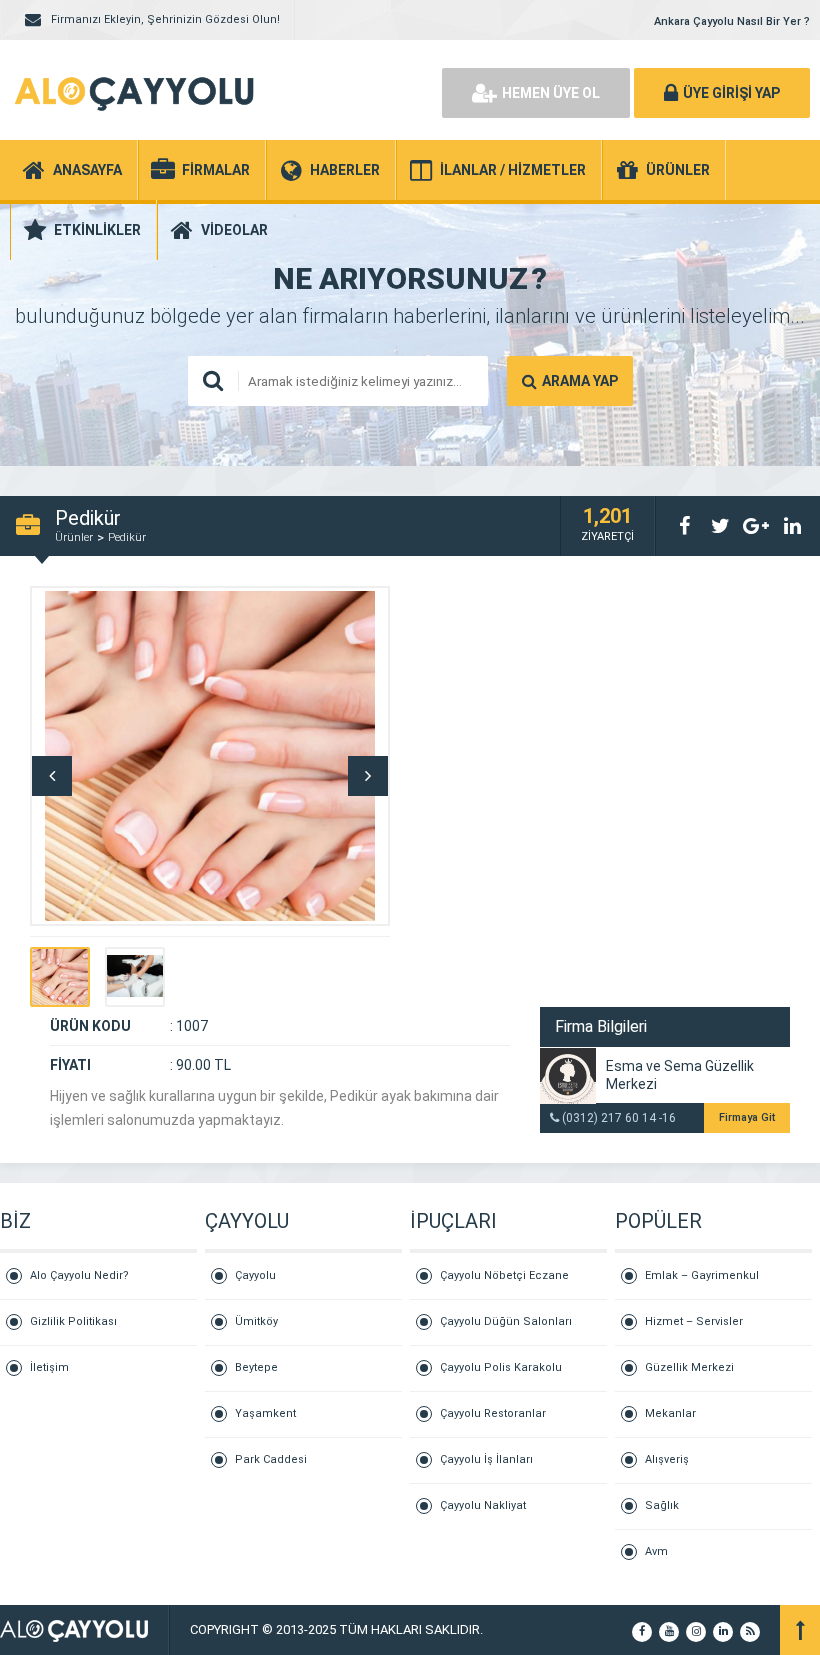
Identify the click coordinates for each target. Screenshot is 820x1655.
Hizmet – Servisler (694, 1321)
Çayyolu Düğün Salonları (506, 1321)
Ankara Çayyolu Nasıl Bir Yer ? (732, 21)
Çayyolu (255, 1275)
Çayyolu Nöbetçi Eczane (504, 1275)
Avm (656, 1551)
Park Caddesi (271, 1459)
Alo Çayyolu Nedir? (79, 1275)
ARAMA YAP (580, 381)
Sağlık (662, 1505)
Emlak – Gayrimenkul (702, 1275)
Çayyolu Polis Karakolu (501, 1367)
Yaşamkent (265, 1413)
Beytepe (256, 1367)
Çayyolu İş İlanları (486, 1459)
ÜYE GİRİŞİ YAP (731, 93)
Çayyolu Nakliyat (483, 1505)
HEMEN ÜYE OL (551, 93)
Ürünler (74, 537)
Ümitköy (256, 1321)
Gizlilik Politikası (73, 1321)
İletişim (49, 1367)
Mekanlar (670, 1413)
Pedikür (127, 537)
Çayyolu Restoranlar (493, 1413)
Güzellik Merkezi (689, 1367)
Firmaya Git (747, 1117)
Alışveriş (667, 1459)
